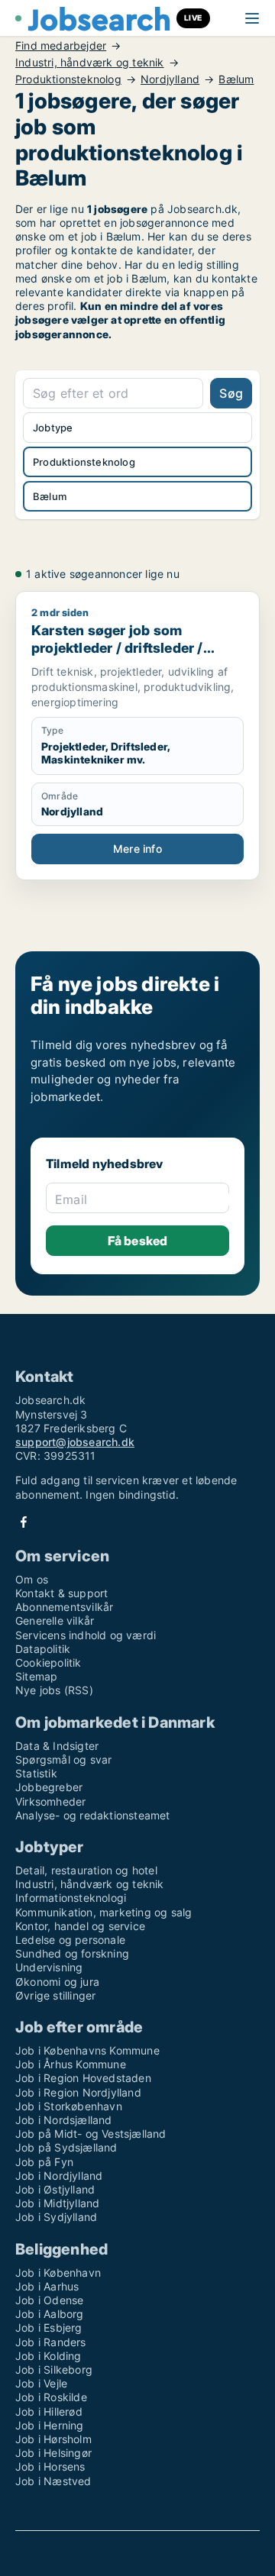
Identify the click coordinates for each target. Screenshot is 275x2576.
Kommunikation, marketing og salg (104, 1912)
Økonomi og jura (57, 1982)
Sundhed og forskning (72, 1953)
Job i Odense (49, 2300)
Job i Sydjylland (56, 2217)
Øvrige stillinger (55, 1995)
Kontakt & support (61, 1593)
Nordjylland (170, 79)
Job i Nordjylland (59, 2176)
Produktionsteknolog (68, 79)
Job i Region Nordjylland (78, 2092)
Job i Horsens (50, 2466)
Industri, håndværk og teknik (90, 63)
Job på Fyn (44, 2162)
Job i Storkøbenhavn (69, 2106)
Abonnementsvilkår (64, 1607)
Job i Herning (50, 2425)
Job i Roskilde (51, 2397)
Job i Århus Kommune (71, 2064)
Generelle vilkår (55, 1620)
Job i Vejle (41, 2383)
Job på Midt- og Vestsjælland (91, 2134)
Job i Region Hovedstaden (83, 2078)
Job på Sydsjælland (66, 2147)
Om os (32, 1579)
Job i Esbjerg (49, 2327)
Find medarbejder (61, 46)
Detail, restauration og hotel (86, 1870)
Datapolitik (43, 1649)
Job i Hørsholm (53, 2439)
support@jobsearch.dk (75, 1442)
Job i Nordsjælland (64, 2120)
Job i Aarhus (47, 2286)
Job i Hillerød (49, 2411)
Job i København (58, 2273)
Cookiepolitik (49, 1662)
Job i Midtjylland (57, 2203)
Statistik (36, 1773)
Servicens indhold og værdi (86, 1635)
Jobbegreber (49, 1787)
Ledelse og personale (70, 1940)
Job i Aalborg (50, 2314)
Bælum (236, 79)
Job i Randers (51, 2342)
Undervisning (49, 1967)
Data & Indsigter (57, 1746)
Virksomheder (50, 1801)
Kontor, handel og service (80, 1926)
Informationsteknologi (71, 1898)
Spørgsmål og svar (63, 1759)
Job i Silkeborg (54, 2369)
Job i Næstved (53, 2481)
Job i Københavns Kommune (87, 2050)
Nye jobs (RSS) (54, 1690)
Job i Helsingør (53, 2453)
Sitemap (36, 1676)
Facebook (24, 1522)
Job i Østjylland (55, 2189)
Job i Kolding (49, 2356)
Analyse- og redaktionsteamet (93, 1815)
